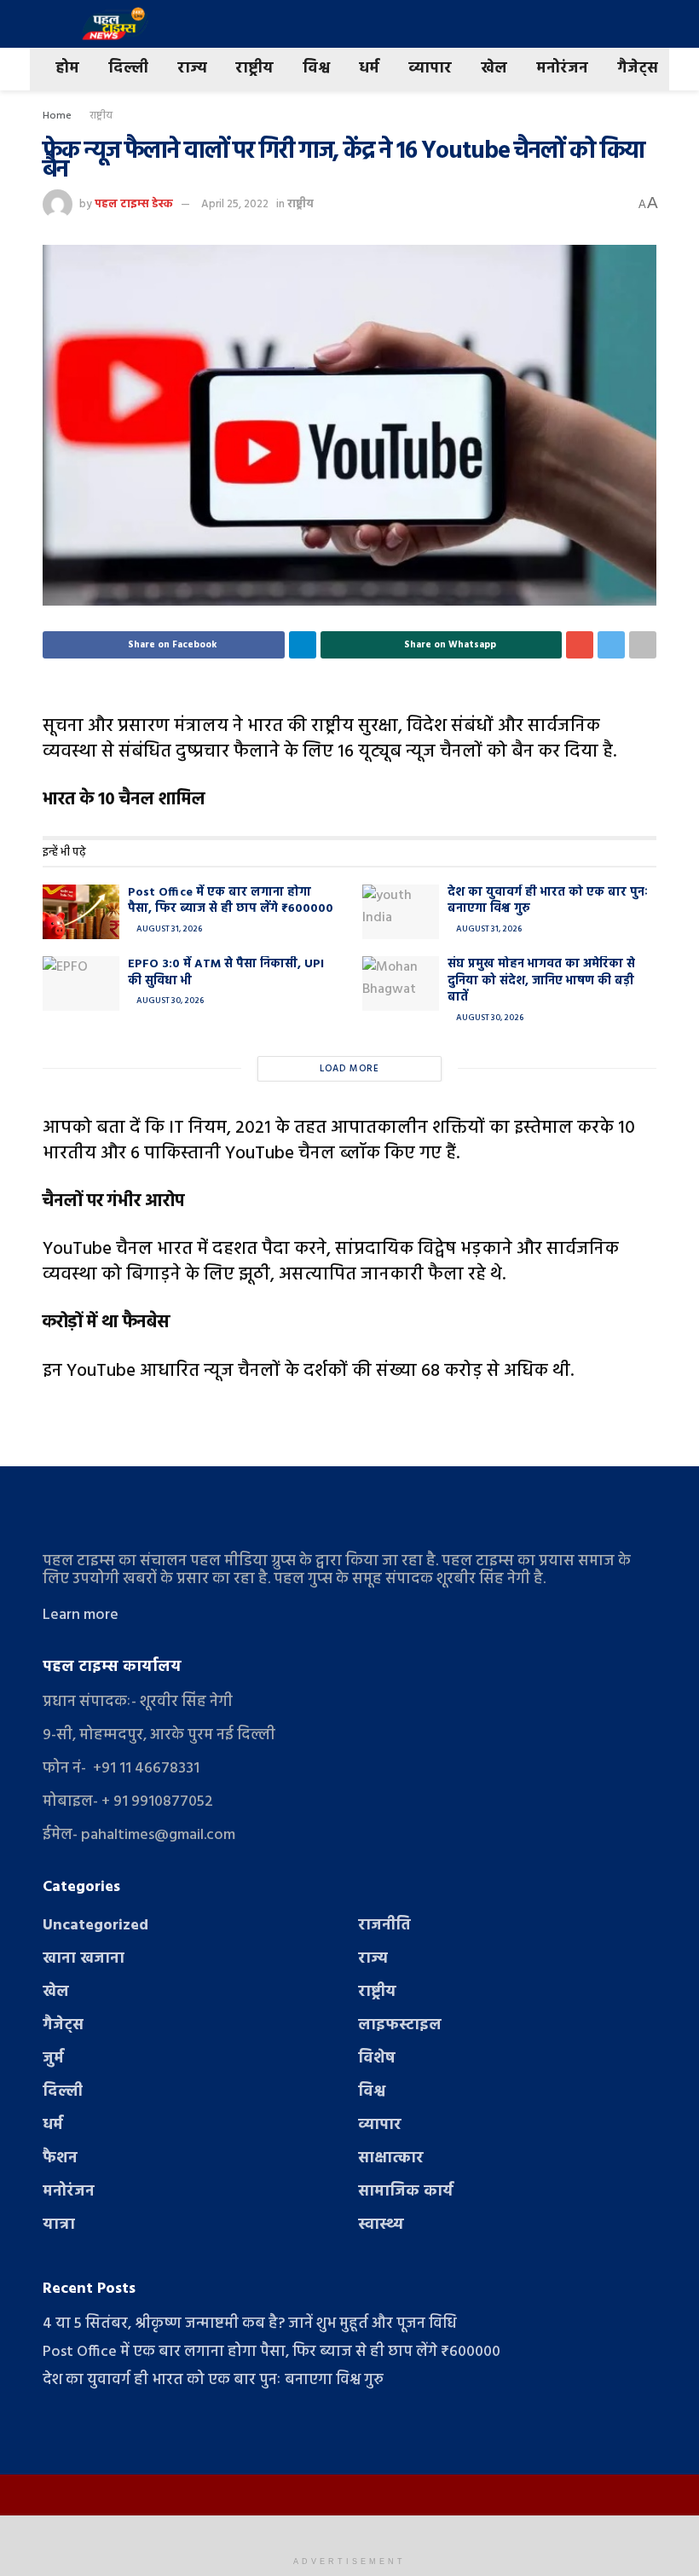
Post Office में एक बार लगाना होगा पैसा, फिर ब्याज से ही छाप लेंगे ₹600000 (231, 901)
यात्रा (59, 2225)
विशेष (377, 2059)
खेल (494, 69)
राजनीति (384, 1926)
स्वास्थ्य (381, 2225)
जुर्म (53, 2059)
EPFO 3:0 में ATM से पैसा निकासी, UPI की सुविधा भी (226, 973)
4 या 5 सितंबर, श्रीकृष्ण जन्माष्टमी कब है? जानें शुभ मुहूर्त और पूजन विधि (250, 2324)
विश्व (316, 69)
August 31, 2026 (168, 929)
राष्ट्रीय (254, 69)
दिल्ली (128, 69)
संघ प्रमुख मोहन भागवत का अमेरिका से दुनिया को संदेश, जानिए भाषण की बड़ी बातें (541, 981)
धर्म (369, 69)
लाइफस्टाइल (400, 2025)
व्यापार (430, 69)
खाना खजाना (84, 1959)
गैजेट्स (638, 69)
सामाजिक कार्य (406, 2192)
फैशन (60, 2158)
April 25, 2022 (235, 204)
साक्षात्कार (391, 2158)
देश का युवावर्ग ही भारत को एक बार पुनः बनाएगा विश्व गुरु (547, 901)
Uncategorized (95, 1926)
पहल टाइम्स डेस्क (134, 204)
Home (57, 116)
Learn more (81, 1615)
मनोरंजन (562, 69)
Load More (349, 1069)
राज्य (192, 69)
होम (67, 69)
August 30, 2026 (169, 1001)
